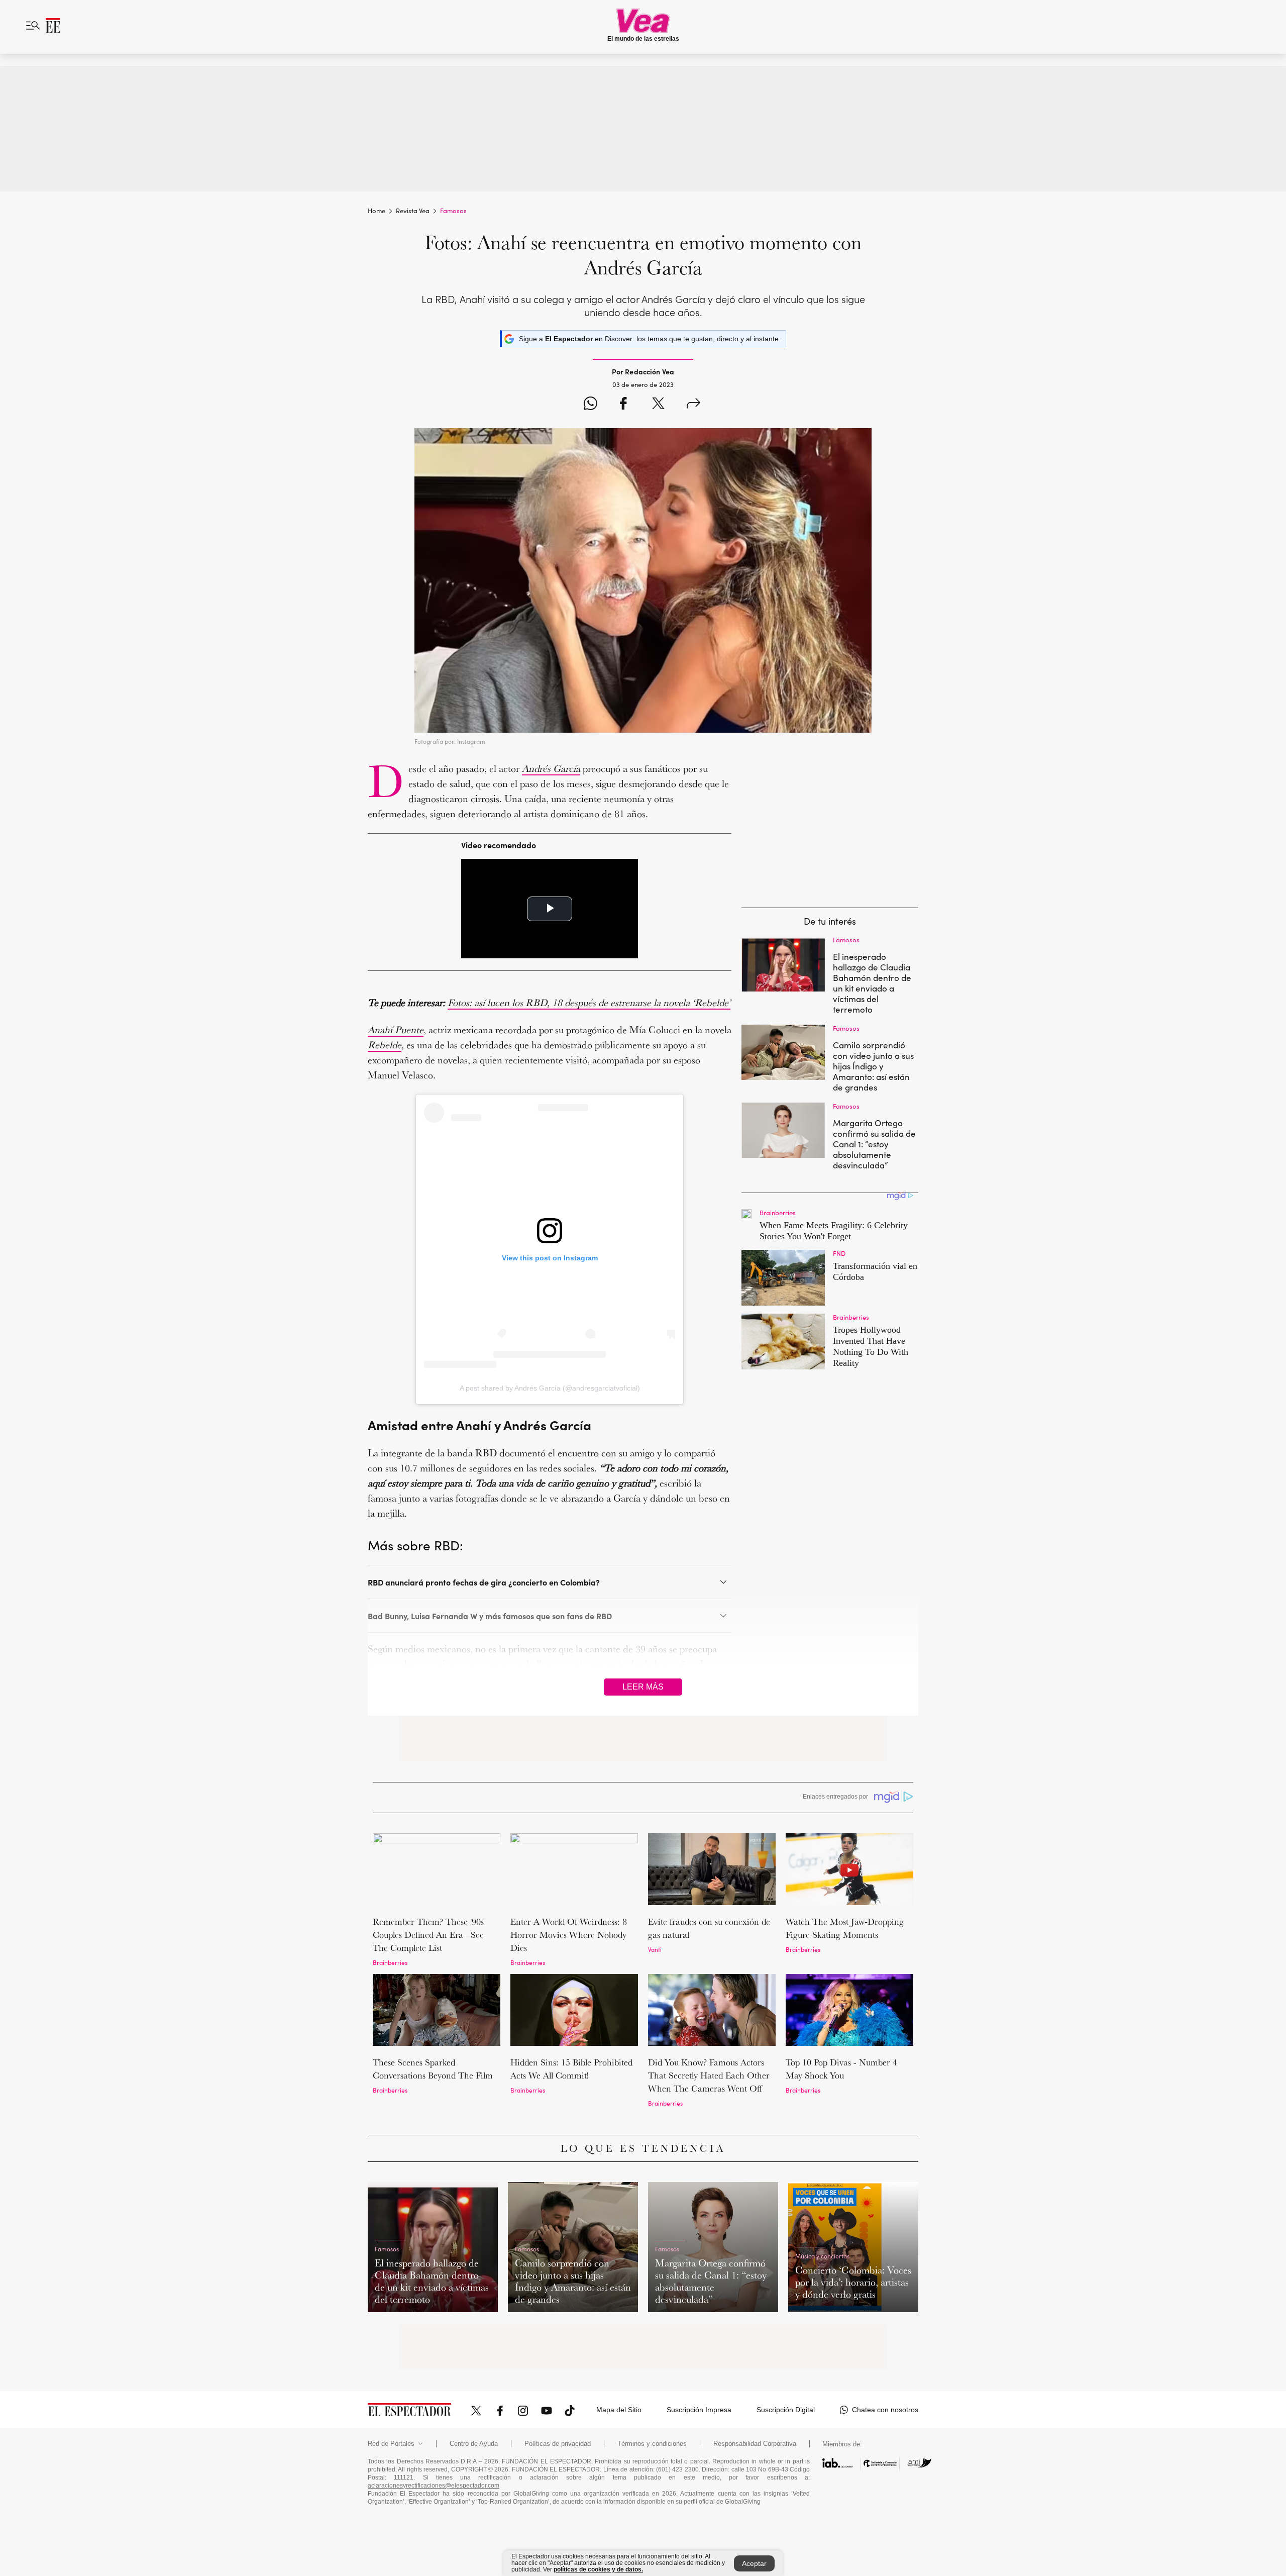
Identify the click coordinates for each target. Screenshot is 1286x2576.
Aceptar (754, 2563)
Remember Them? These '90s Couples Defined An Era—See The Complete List (428, 1935)
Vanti (655, 1949)
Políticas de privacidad (558, 2444)
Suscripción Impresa (699, 2410)
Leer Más (643, 1687)
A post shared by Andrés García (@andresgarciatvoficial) (550, 1388)
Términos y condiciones (652, 2444)
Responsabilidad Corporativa (755, 2444)
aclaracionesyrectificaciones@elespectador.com (434, 2486)
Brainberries (390, 1962)
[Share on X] (658, 405)
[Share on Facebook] (623, 405)
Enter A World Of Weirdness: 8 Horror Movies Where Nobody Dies (569, 1935)
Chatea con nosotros (885, 2410)
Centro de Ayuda (474, 2444)
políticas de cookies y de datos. (598, 2569)
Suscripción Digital (786, 2410)
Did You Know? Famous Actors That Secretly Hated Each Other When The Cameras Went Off (709, 2075)
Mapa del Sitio (619, 2410)
